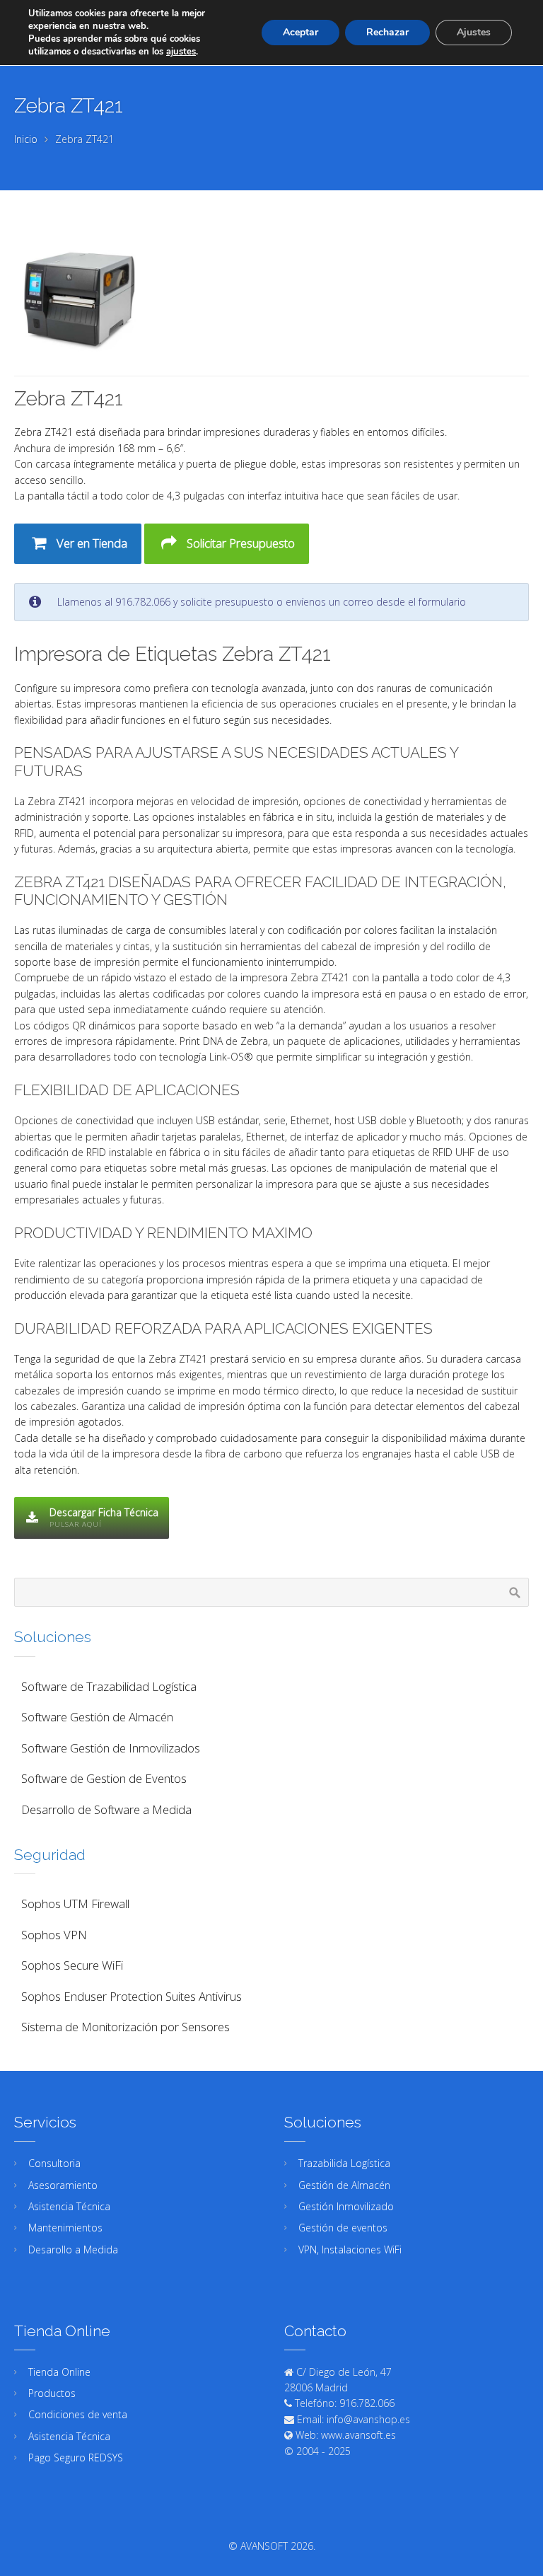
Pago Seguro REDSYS (76, 2457)
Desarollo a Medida (73, 2249)
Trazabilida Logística (344, 2163)
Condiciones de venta (78, 2414)
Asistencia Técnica (69, 2206)
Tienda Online (59, 2372)
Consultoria (54, 2163)
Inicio (26, 139)
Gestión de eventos (343, 2228)
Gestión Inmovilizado (346, 2206)
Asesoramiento (63, 2185)
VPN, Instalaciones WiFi (350, 2249)
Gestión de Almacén (344, 2185)
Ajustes (474, 32)
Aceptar (300, 32)
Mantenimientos (65, 2228)
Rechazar (387, 32)
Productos (52, 2393)
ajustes (181, 52)
